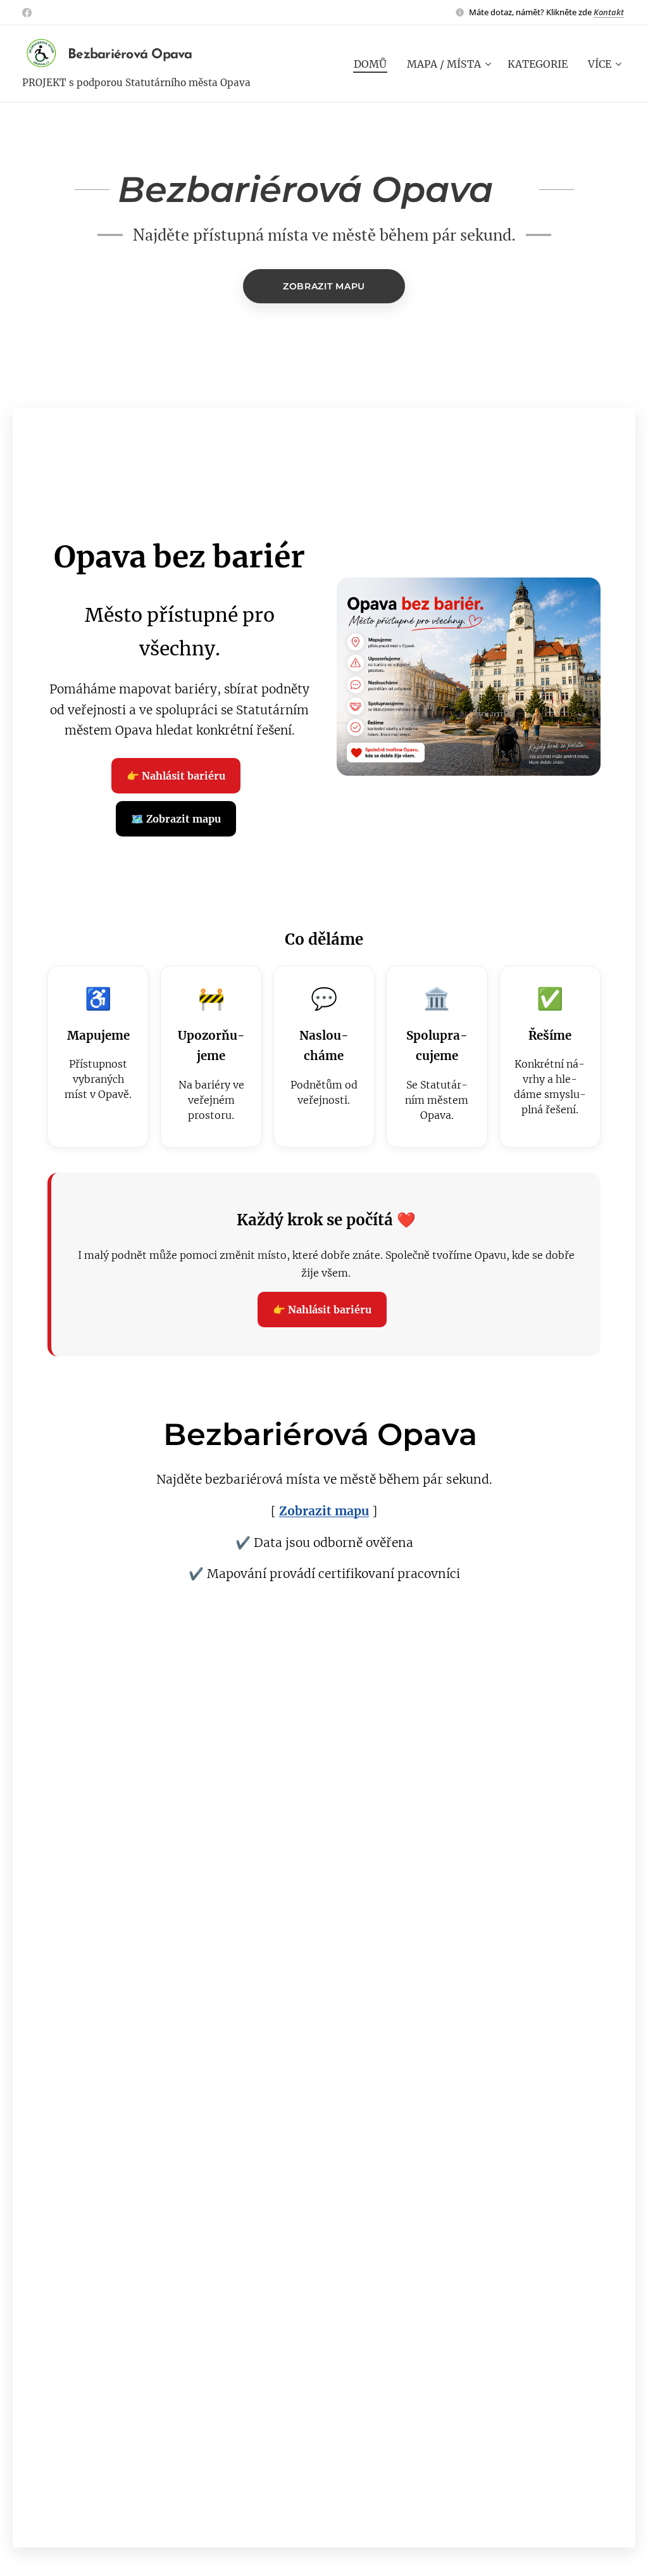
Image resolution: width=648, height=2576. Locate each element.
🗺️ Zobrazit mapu (176, 819)
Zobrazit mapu (324, 1511)
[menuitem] (374, 64)
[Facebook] (27, 13)
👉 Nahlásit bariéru (176, 776)
